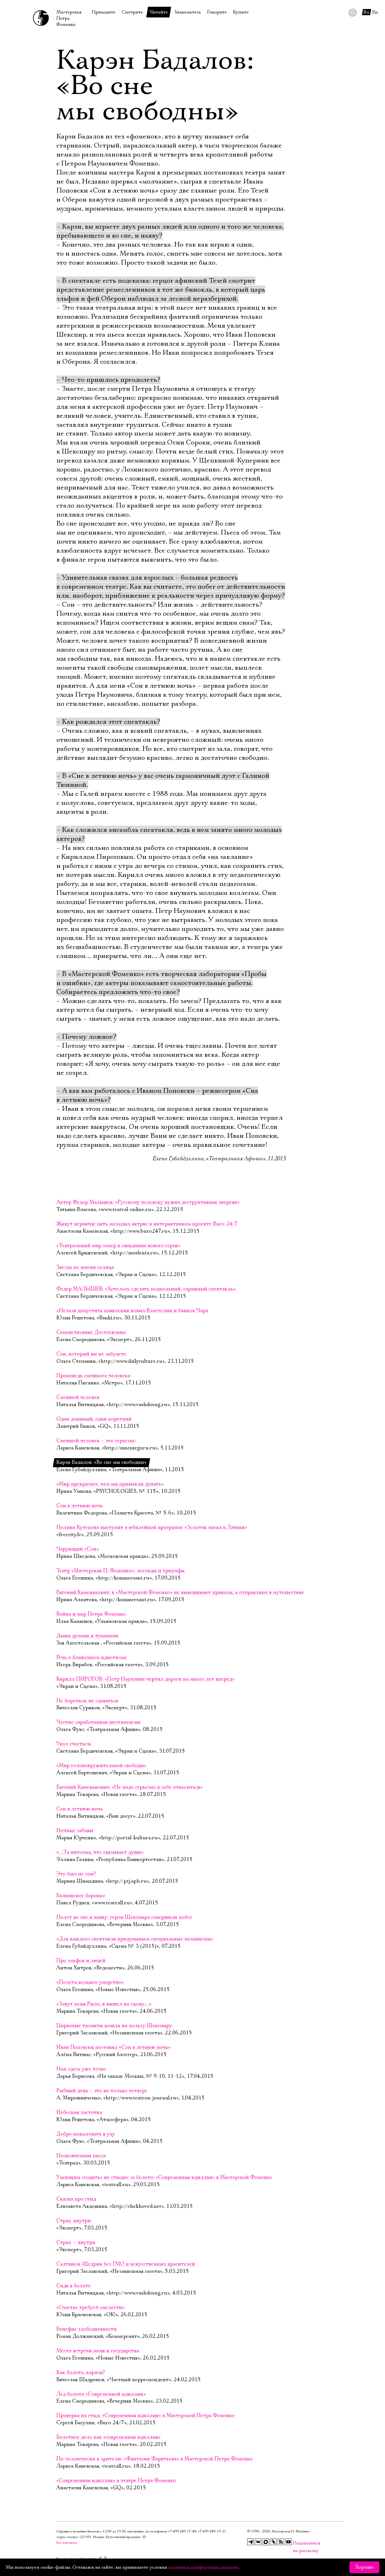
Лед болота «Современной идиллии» (101, 2394)
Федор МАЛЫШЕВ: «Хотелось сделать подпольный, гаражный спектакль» (146, 1289)
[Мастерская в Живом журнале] (273, 2542)
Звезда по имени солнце (85, 1267)
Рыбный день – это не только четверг (102, 2091)
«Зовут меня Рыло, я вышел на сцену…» (104, 2004)
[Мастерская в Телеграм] (251, 2542)
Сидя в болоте (74, 2286)
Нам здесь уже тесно (81, 2069)
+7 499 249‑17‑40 (182, 2531)
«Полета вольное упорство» (90, 1982)
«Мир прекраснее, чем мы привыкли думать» (110, 1484)
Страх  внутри (74, 2221)
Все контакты (67, 2543)
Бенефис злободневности (87, 2329)
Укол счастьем (74, 1744)
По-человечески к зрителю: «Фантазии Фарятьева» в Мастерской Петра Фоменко (154, 2459)
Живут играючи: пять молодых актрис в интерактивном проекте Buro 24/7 (147, 1224)
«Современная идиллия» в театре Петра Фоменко (116, 2481)
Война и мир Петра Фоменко (91, 1614)
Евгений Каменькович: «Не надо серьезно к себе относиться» (130, 1787)
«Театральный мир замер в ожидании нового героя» (118, 1246)
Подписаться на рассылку (296, 2543)
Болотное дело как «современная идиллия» (109, 2437)
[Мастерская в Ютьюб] (289, 2542)
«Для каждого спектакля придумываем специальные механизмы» (135, 1939)
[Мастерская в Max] (266, 2542)
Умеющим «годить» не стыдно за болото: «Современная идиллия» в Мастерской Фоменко (164, 2177)
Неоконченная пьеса (81, 2156)
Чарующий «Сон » (78, 1549)
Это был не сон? (76, 1874)
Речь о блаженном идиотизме (92, 1657)
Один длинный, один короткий (94, 1419)
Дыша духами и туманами (87, 1636)
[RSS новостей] (281, 2542)
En (375, 12)
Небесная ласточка (79, 2112)
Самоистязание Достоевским (91, 1332)
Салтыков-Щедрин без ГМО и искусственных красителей (126, 2264)
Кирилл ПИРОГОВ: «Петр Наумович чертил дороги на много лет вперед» (145, 1679)
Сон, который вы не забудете (91, 1354)
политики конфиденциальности (203, 2567)
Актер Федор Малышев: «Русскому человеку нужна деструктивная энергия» (148, 1202)
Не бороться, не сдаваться (87, 1701)
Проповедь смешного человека (93, 1376)
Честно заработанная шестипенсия (98, 1722)
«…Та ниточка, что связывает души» (100, 1852)
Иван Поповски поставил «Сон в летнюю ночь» (113, 2047)
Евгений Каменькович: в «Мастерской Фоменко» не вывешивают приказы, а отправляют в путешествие (180, 1592)
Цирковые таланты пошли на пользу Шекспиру (114, 2026)
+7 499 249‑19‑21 (212, 2531)
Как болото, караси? (81, 2372)
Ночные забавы (75, 1831)
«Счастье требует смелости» (90, 2307)
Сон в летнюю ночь (80, 1506)
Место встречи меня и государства (98, 2351)
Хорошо (364, 2567)
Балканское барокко (81, 1896)
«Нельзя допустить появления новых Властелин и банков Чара (132, 1311)
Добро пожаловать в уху (86, 2134)
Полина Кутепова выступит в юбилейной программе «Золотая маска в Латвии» (152, 1527)
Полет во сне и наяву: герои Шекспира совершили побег (124, 1917)
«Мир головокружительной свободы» (101, 1766)
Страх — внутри (76, 2242)
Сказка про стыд (76, 2199)
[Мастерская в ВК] (258, 2542)
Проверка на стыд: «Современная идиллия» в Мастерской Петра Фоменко (145, 2416)
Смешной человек (78, 1397)
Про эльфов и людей (81, 1961)
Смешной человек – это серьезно (96, 1441)
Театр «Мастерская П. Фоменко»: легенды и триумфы (120, 1571)
